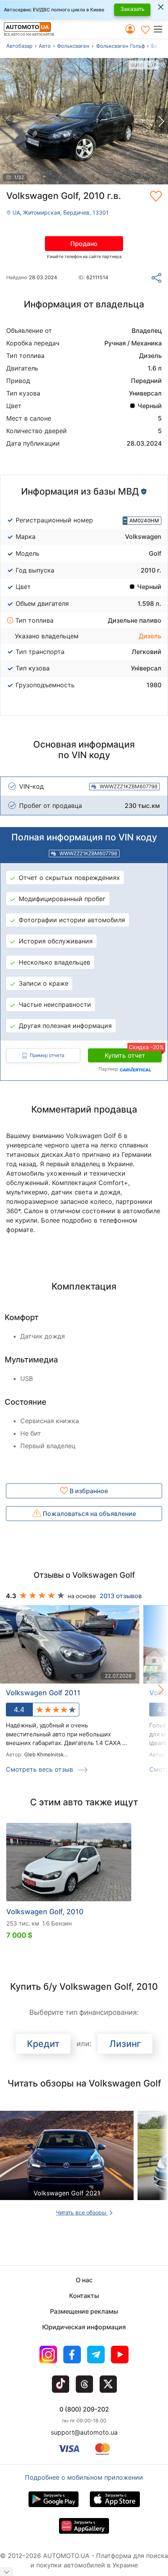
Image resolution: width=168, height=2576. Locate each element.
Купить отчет (133, 1054)
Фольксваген (73, 46)
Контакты (84, 2296)
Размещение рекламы (84, 2311)
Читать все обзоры (82, 2212)
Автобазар (19, 46)
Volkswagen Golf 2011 (43, 1693)
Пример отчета (47, 1055)
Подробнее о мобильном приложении (84, 2477)
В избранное (88, 1491)
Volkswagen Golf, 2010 (45, 1912)
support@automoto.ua (84, 2432)
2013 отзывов (121, 1596)
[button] (160, 29)
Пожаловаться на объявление (88, 1514)
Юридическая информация (84, 2327)
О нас (84, 2280)
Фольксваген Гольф (121, 46)
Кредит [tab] (43, 2044)
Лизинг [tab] (125, 2044)
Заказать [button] (132, 9)
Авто (45, 46)
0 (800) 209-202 (84, 2409)
